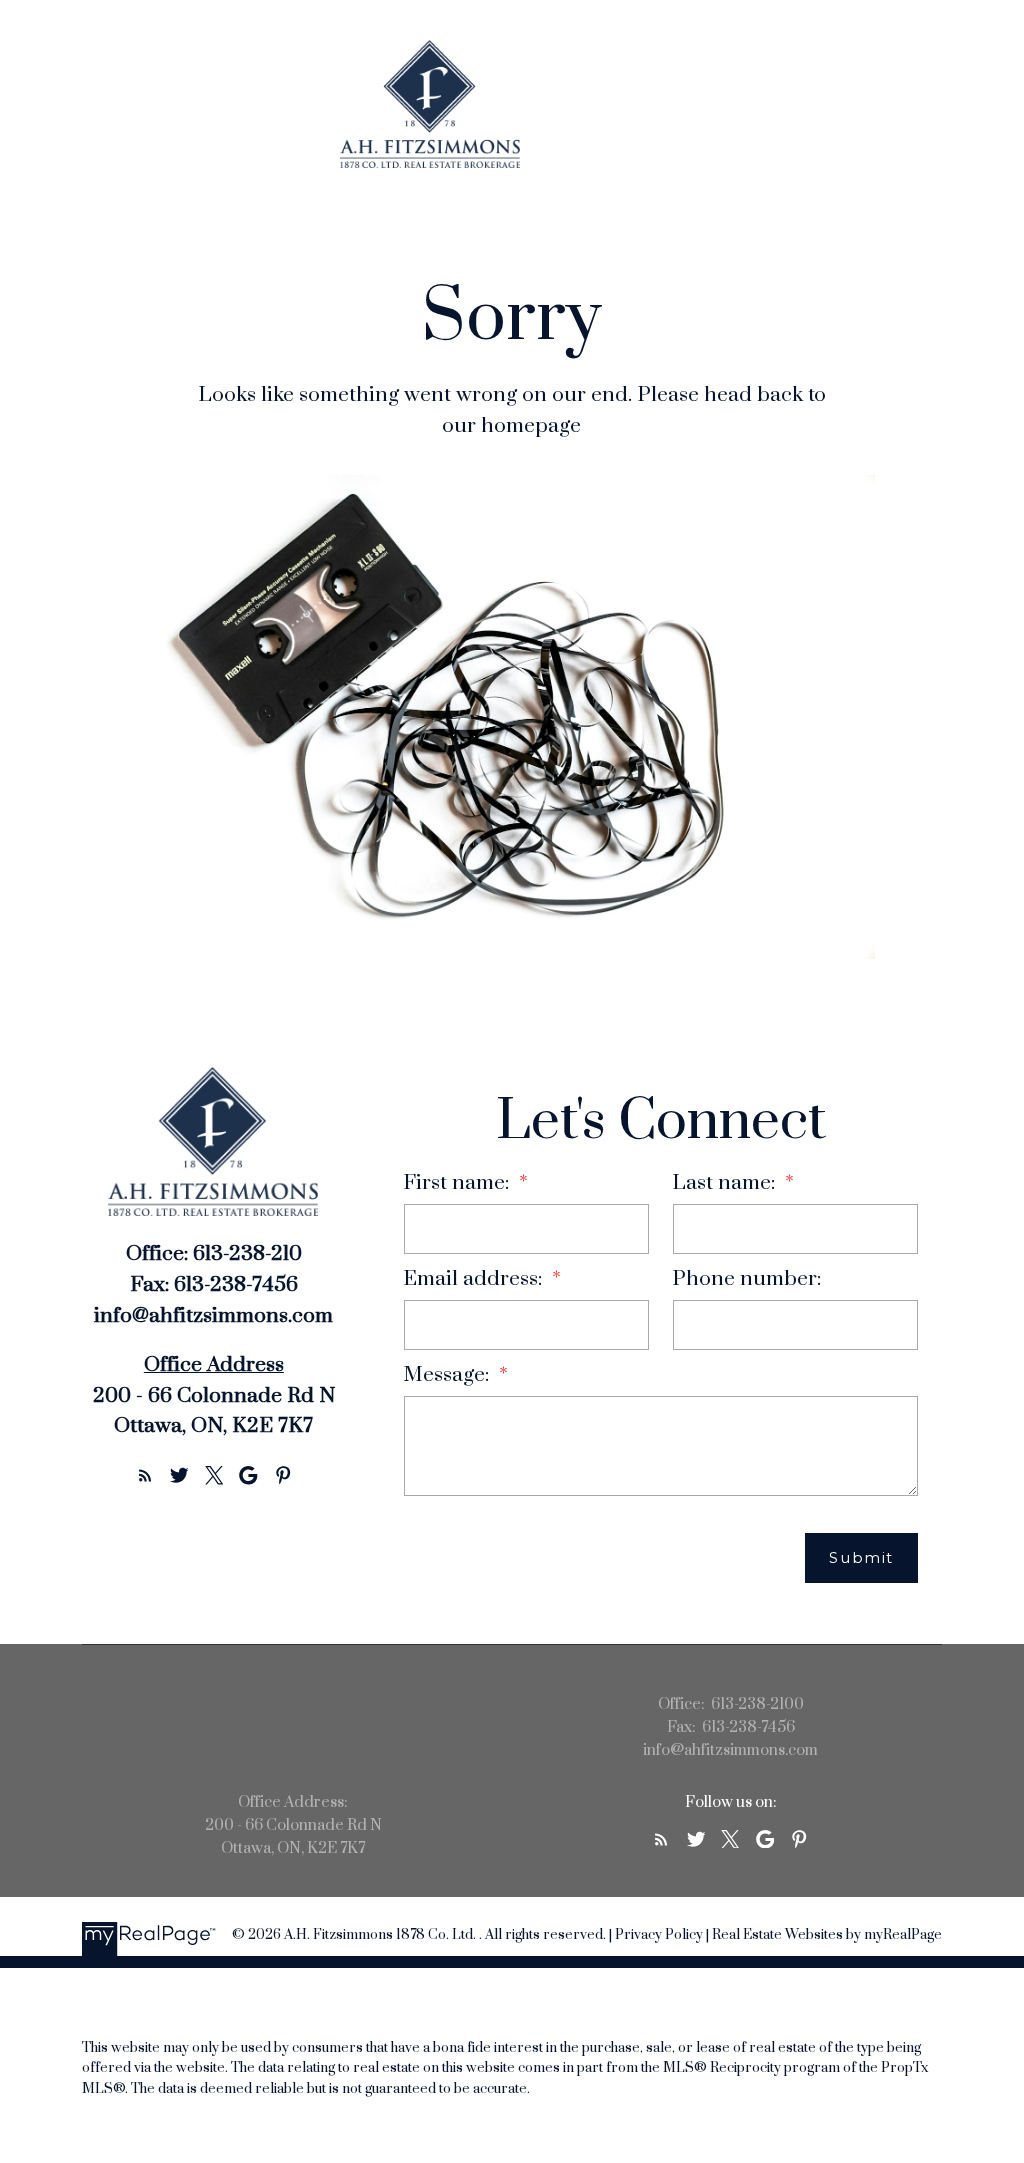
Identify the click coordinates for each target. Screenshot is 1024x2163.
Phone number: (747, 1279)
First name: (459, 1183)
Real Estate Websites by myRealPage (827, 1935)
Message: (449, 1375)
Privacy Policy (659, 1935)
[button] (145, 1475)
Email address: (475, 1279)
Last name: (726, 1183)
